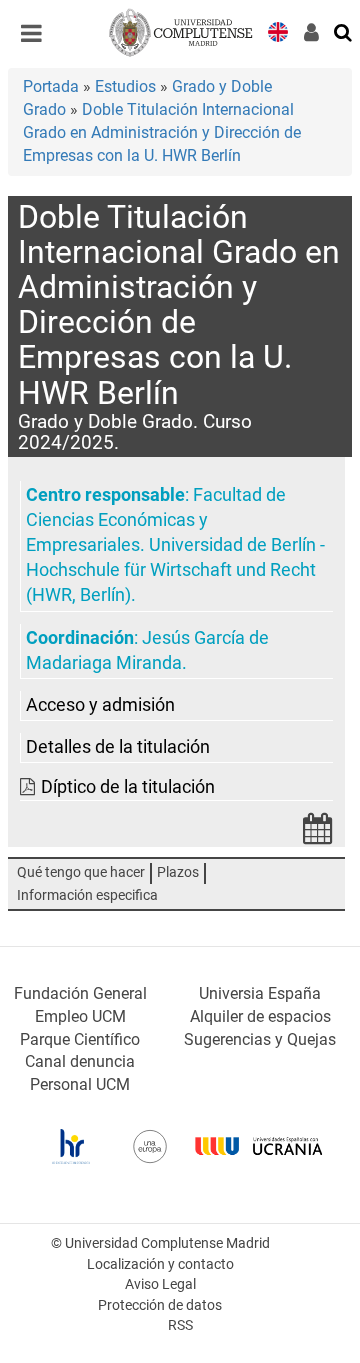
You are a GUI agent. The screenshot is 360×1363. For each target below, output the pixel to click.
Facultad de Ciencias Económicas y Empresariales (156, 520)
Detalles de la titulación (118, 747)
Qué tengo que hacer (81, 872)
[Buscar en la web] (344, 31)
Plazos (178, 872)
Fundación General (80, 993)
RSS (180, 1325)
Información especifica (87, 895)
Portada (51, 86)
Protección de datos (160, 1305)
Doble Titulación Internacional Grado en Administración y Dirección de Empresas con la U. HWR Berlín (162, 132)
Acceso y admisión (100, 705)
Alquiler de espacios (260, 1016)
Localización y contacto (160, 1264)
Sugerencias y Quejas (260, 1039)
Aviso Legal (160, 1284)
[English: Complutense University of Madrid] (278, 30)
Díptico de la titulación (128, 787)
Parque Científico (80, 1039)
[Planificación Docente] (318, 834)
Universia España (260, 993)
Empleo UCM (80, 1016)
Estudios (125, 86)
